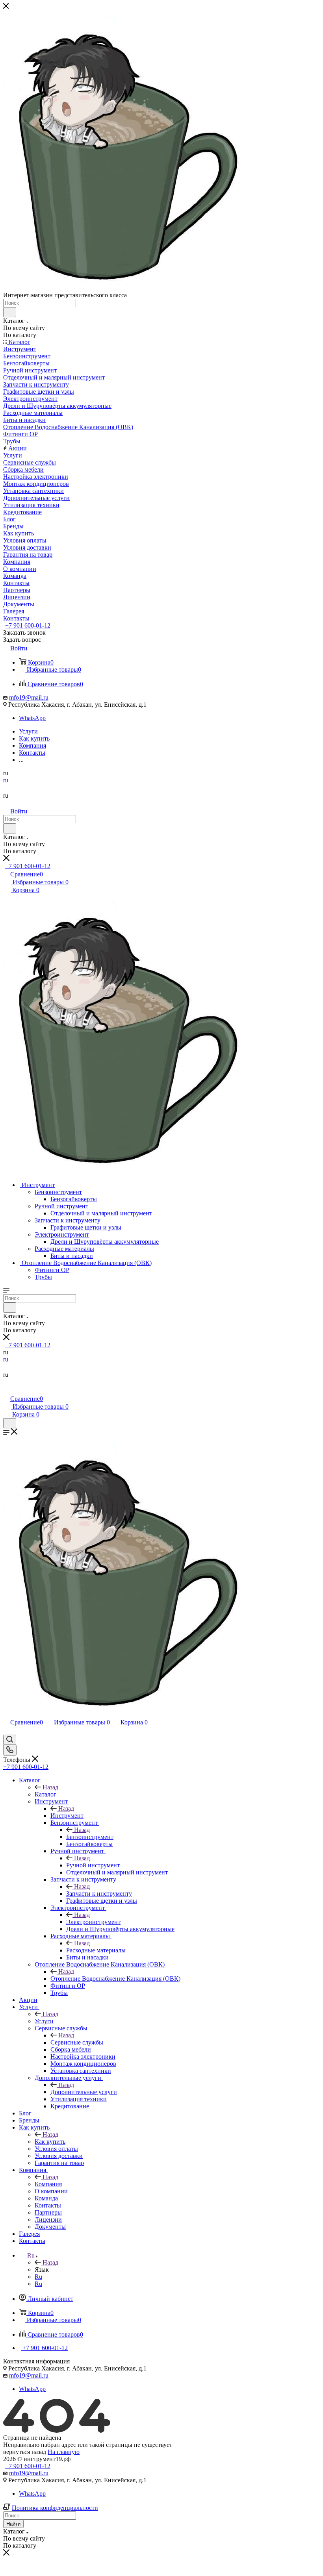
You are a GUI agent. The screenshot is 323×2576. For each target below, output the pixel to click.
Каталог (45, 1794)
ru (6, 780)
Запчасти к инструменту (99, 1894)
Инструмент (67, 1816)
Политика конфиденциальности (55, 2508)
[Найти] (10, 312)
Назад (50, 1787)
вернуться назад (25, 2452)
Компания (48, 2184)
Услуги (44, 2021)
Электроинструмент (93, 1922)
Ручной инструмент (93, 1865)
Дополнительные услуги (84, 2092)
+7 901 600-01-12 (28, 625)
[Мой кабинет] (7, 1390)
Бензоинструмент (90, 1837)
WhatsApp (32, 718)
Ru (38, 2277)
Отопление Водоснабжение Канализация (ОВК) (115, 1979)
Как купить (50, 2142)
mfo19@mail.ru (29, 697)
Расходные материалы (96, 1950)
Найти (13, 2524)
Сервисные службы (77, 2042)
